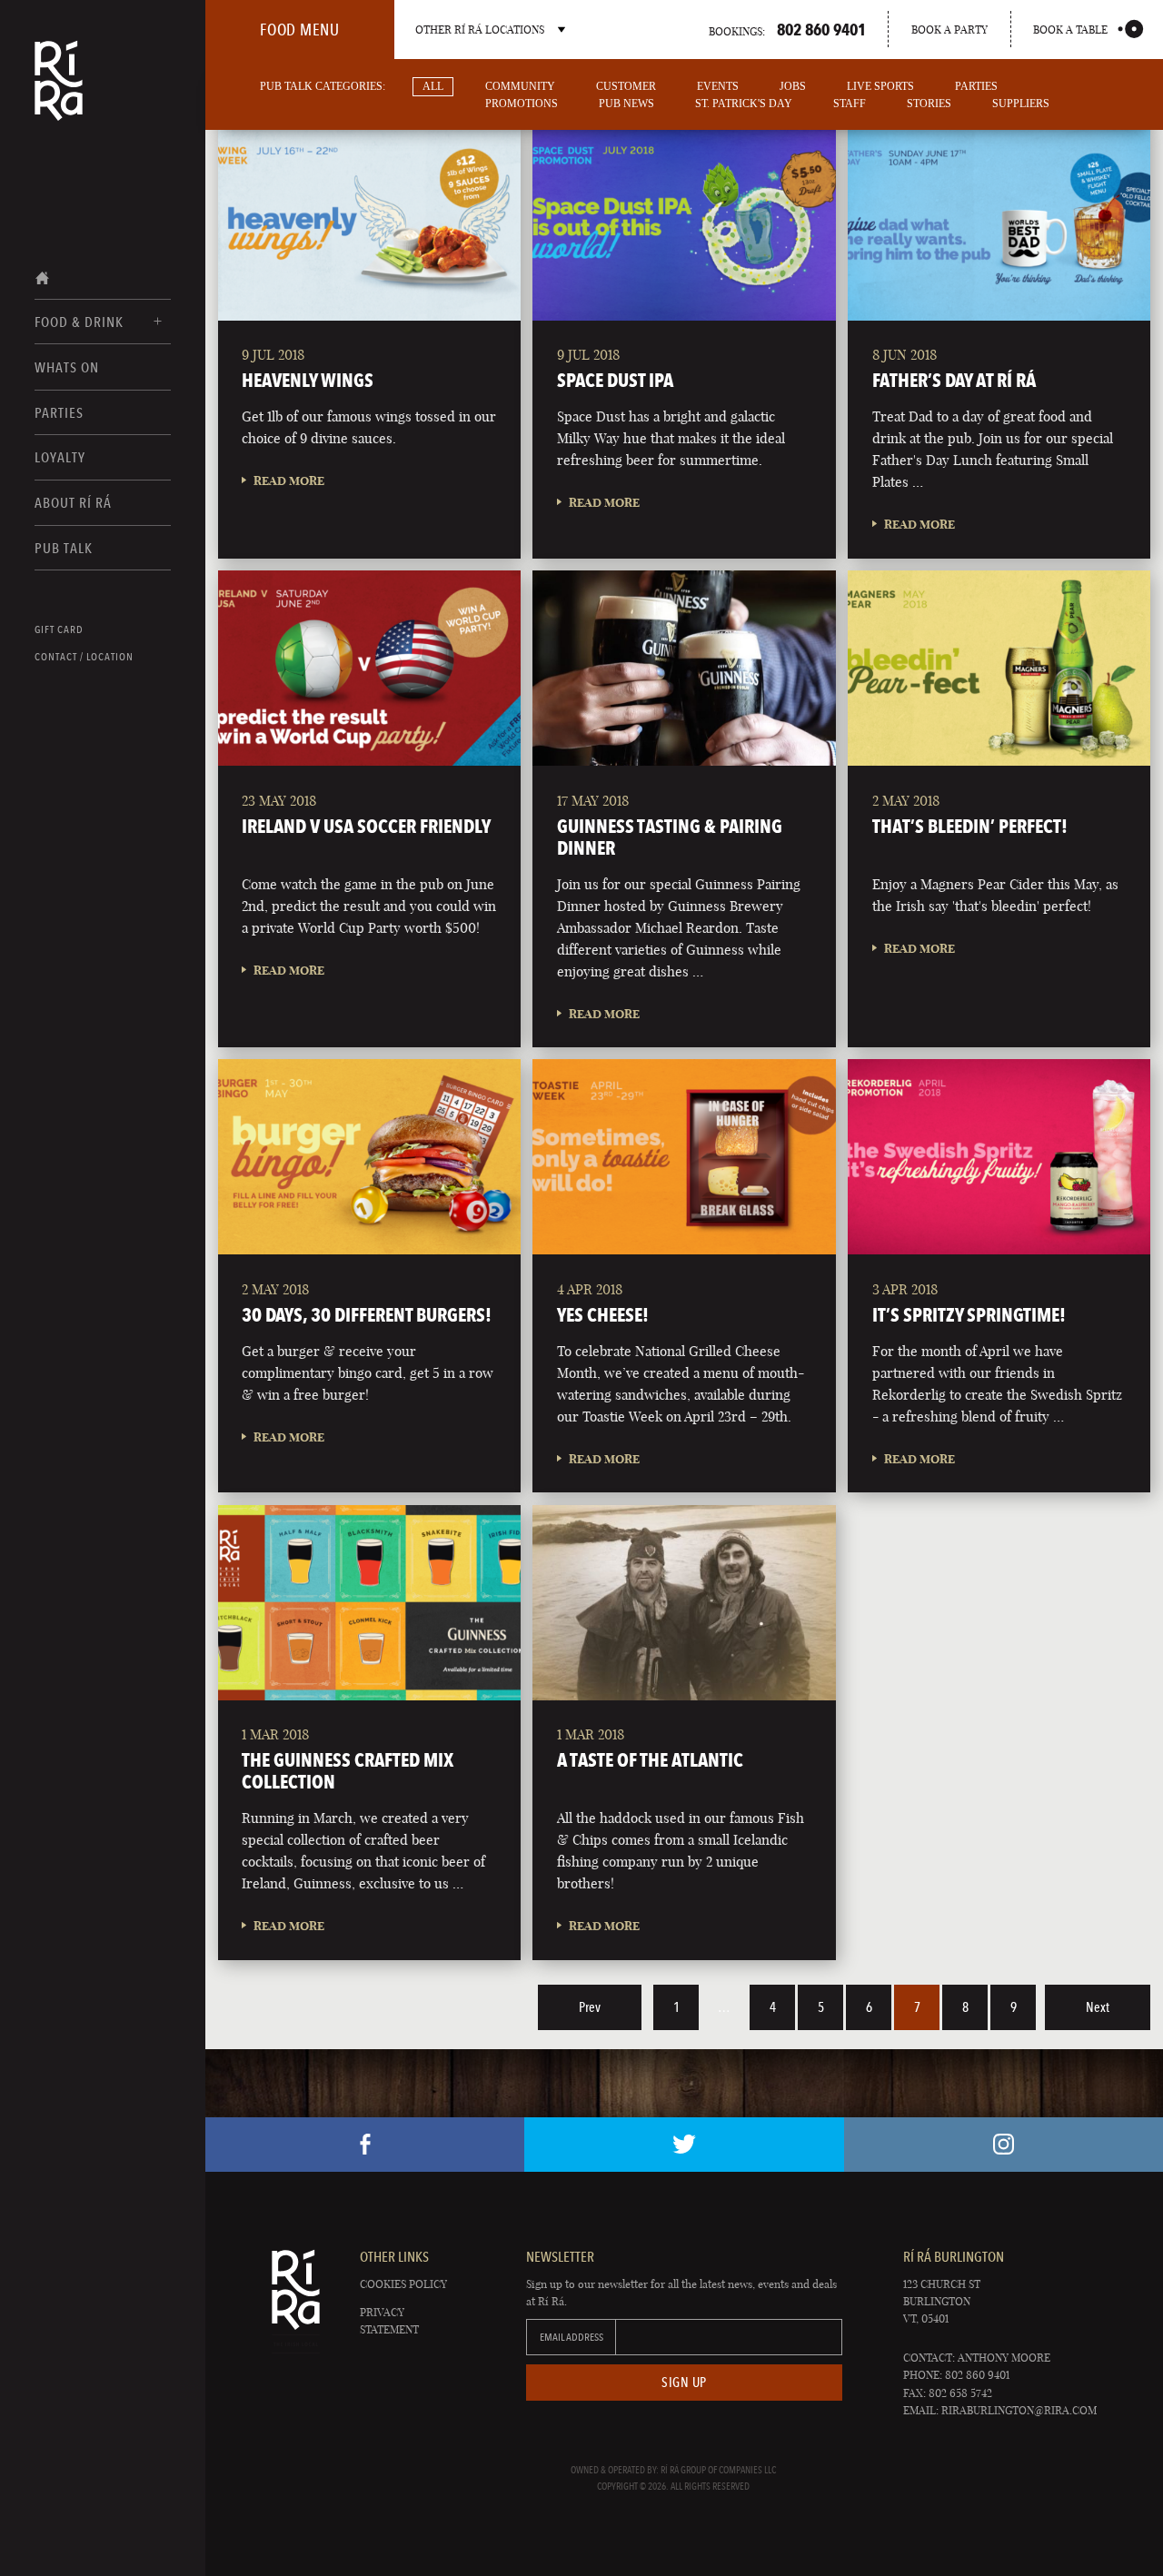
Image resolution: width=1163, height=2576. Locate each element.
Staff (850, 104)
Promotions (522, 104)
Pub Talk (64, 548)
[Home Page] (59, 93)
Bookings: (787, 29)
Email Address (572, 2337)
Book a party (949, 30)
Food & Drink (79, 322)
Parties (59, 413)
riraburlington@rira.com (1019, 2410)
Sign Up (684, 2383)
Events (718, 86)
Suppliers (1021, 104)
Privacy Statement (389, 2321)
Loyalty (60, 457)
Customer (626, 86)
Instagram (1004, 2145)
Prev (590, 2007)
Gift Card (59, 629)
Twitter (684, 2145)
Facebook (365, 2145)
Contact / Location (84, 657)
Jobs (793, 86)
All (433, 86)
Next (1098, 2007)
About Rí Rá (73, 503)
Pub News (626, 104)
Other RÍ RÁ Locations (480, 30)
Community (520, 86)
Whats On (67, 367)
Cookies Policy (403, 2284)
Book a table (1070, 30)
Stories (929, 104)
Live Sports (880, 86)
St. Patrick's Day (744, 104)
